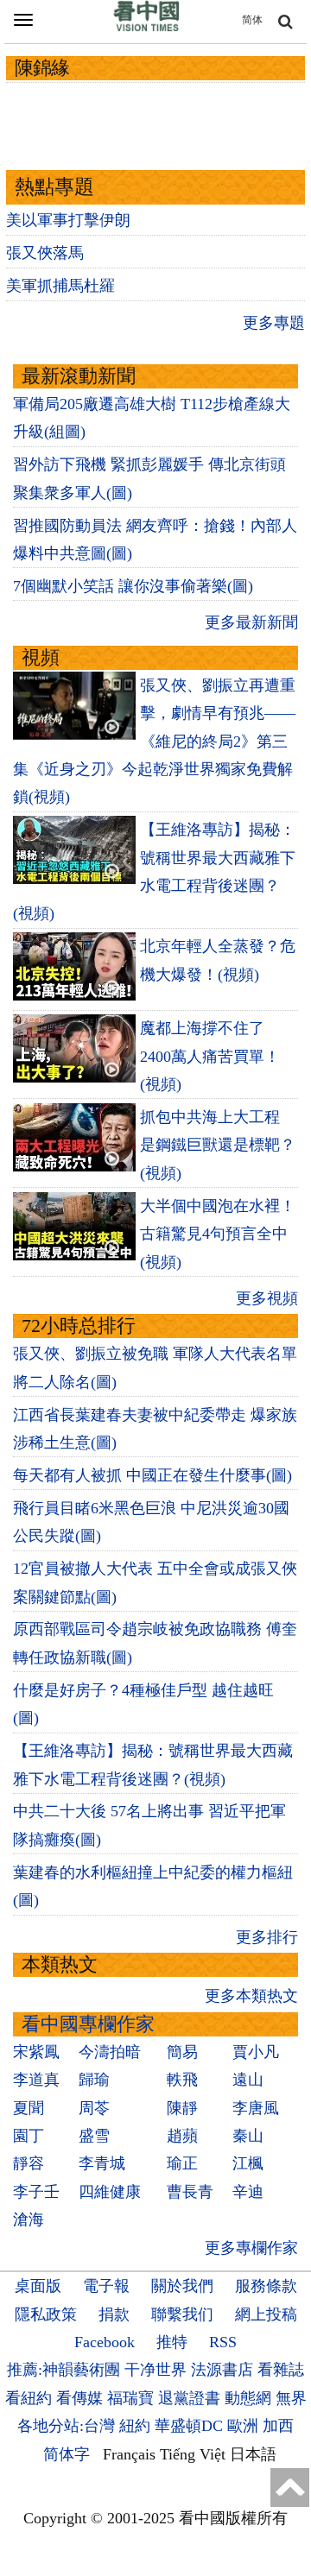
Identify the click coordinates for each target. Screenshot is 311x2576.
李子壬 (36, 2192)
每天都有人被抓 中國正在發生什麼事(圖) (152, 1475)
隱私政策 (46, 2314)
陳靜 (182, 2108)
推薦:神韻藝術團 (63, 2370)
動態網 (248, 2398)
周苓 (94, 2108)
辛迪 (248, 2192)
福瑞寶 (130, 2398)
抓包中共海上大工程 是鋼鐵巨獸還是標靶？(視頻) (218, 1145)
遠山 (248, 2080)
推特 (172, 2342)
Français (129, 2454)
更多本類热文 (251, 1996)
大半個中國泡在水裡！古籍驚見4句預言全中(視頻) (218, 1234)
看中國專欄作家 (88, 2024)
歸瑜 (94, 2080)
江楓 (248, 2163)
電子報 (106, 2286)
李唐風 (256, 2108)
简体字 (67, 2454)
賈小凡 (256, 2052)
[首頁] (147, 28)
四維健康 (110, 2192)
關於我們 (182, 2286)
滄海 (29, 2219)
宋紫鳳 (36, 2052)
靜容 (29, 2163)
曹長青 (190, 2192)
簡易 (182, 2052)
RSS (223, 2342)
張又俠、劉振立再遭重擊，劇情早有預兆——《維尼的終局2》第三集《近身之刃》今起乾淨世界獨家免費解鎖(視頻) (154, 742)
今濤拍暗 (110, 2052)
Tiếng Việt (193, 2454)
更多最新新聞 (251, 622)
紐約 (135, 2426)
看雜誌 (281, 2370)
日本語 (253, 2454)
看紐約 (29, 2398)
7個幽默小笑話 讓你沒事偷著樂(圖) (133, 586)
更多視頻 (267, 1298)
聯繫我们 (182, 2314)
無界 (291, 2398)
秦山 (248, 2136)
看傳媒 (79, 2398)
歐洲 (243, 2426)
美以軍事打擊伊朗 (68, 220)
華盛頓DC (189, 2426)
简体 (252, 20)
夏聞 (29, 2108)
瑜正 (182, 2163)
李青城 (102, 2163)
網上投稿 (266, 2314)
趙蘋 (182, 2136)
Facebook (105, 2342)
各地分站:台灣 (66, 2426)
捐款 (114, 2314)
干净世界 (155, 2370)
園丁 (29, 2136)
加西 (278, 2426)
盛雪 (94, 2136)
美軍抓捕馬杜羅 (60, 286)
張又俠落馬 (45, 253)
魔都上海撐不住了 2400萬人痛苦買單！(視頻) (210, 1056)
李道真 (36, 2080)
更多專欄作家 (251, 2248)
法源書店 (222, 2370)
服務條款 (266, 2286)
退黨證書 (189, 2398)
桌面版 (38, 2286)
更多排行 (267, 1937)
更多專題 (274, 323)
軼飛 (182, 2080)
